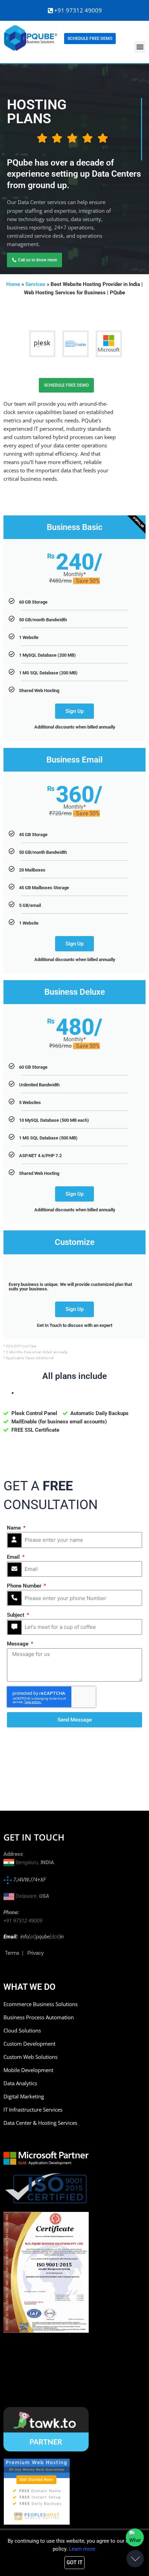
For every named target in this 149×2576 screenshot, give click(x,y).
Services (35, 284)
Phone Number (25, 1586)
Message (18, 1644)
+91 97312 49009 (78, 10)
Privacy (36, 1953)
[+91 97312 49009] (50, 11)
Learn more (82, 2549)
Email (14, 1557)
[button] (140, 47)
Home (13, 284)
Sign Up (74, 711)
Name (15, 1528)
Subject (16, 1615)
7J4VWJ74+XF (29, 1880)
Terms (12, 1953)
